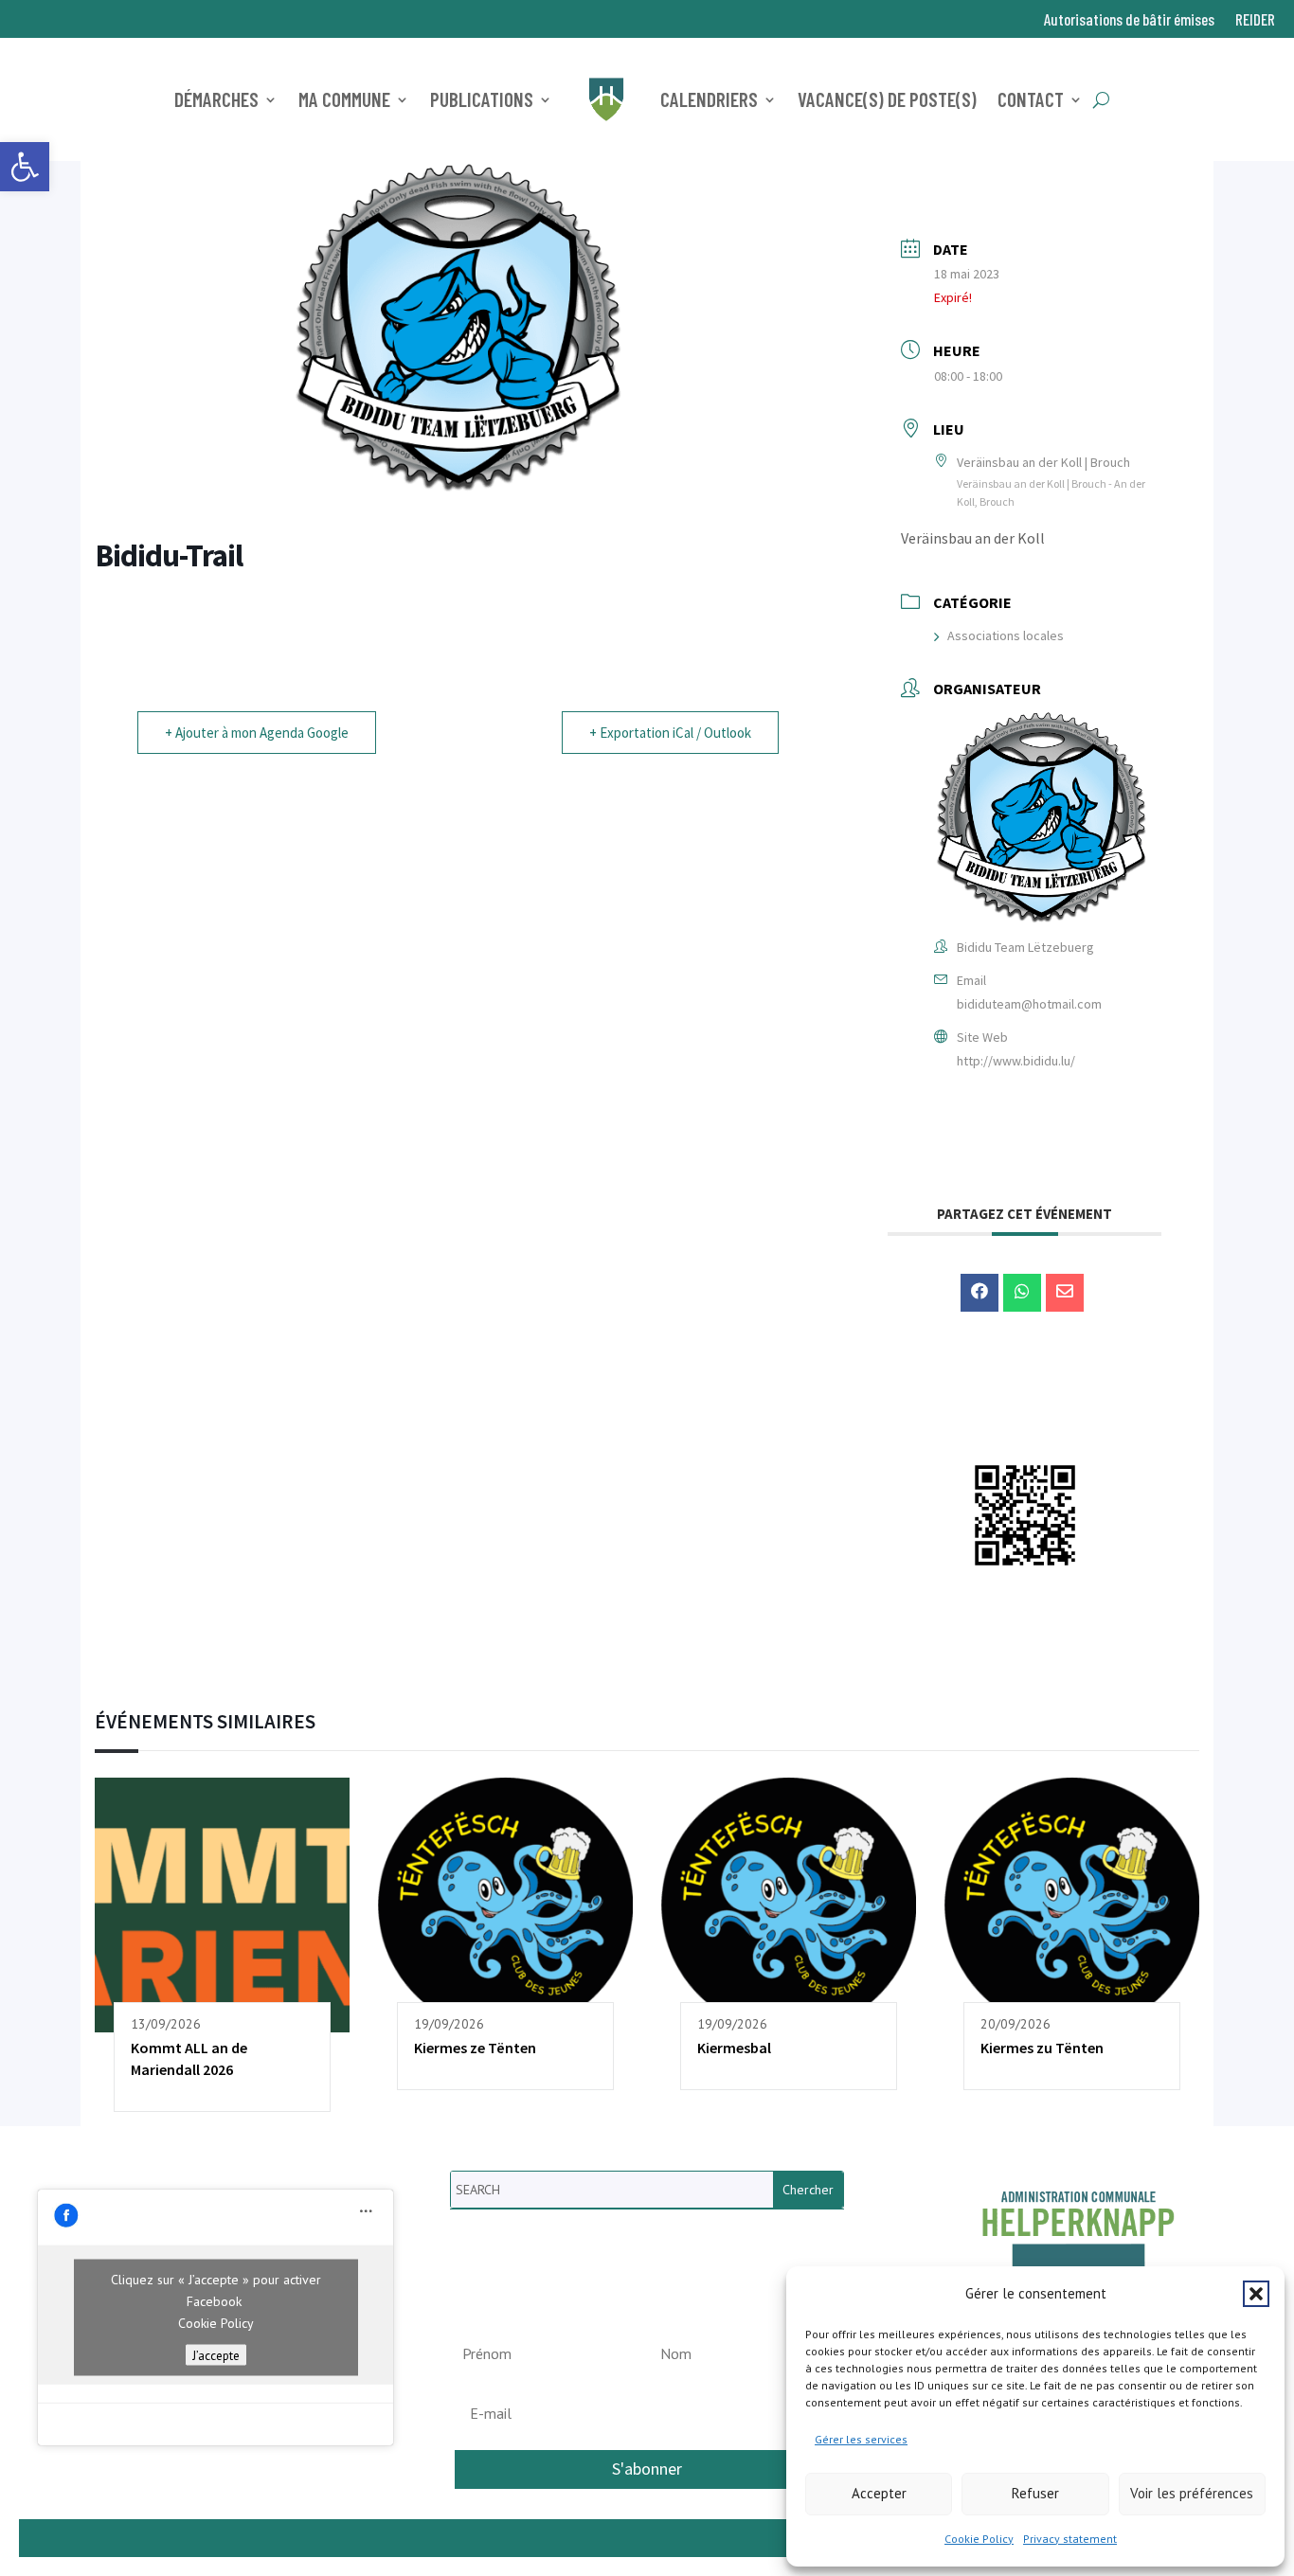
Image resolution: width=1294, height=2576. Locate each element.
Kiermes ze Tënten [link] (475, 2048)
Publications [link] (482, 99)
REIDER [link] (1255, 20)
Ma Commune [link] (344, 99)
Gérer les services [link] (861, 2439)
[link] (25, 167)
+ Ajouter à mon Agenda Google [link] (257, 733)
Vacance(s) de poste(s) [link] (887, 99)
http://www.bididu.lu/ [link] (1016, 1061)
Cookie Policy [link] (979, 2539)
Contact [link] (1031, 99)
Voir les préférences (1192, 2493)
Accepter (879, 2493)
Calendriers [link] (709, 99)
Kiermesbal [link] (734, 2048)
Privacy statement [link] (1070, 2539)
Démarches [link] (216, 99)
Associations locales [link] (1006, 635)
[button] (1256, 2294)
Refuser (1035, 2493)
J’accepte (216, 2354)
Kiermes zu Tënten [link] (1042, 2048)
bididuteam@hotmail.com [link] (1029, 1004)
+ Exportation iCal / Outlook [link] (670, 733)
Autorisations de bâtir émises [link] (1129, 20)
